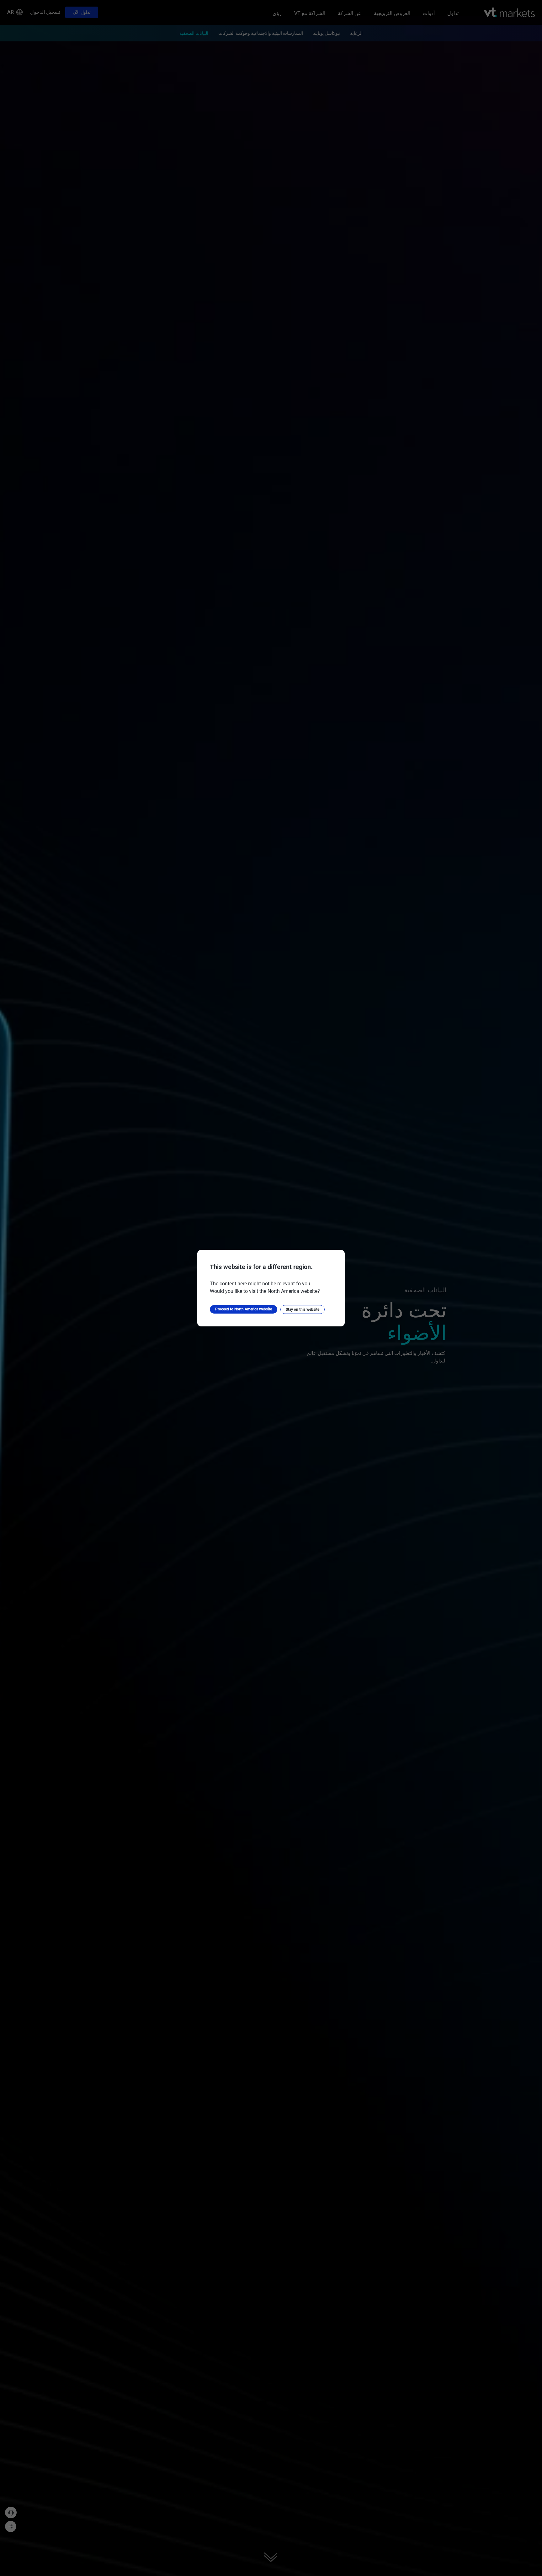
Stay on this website (303, 1309)
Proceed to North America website (244, 1309)
